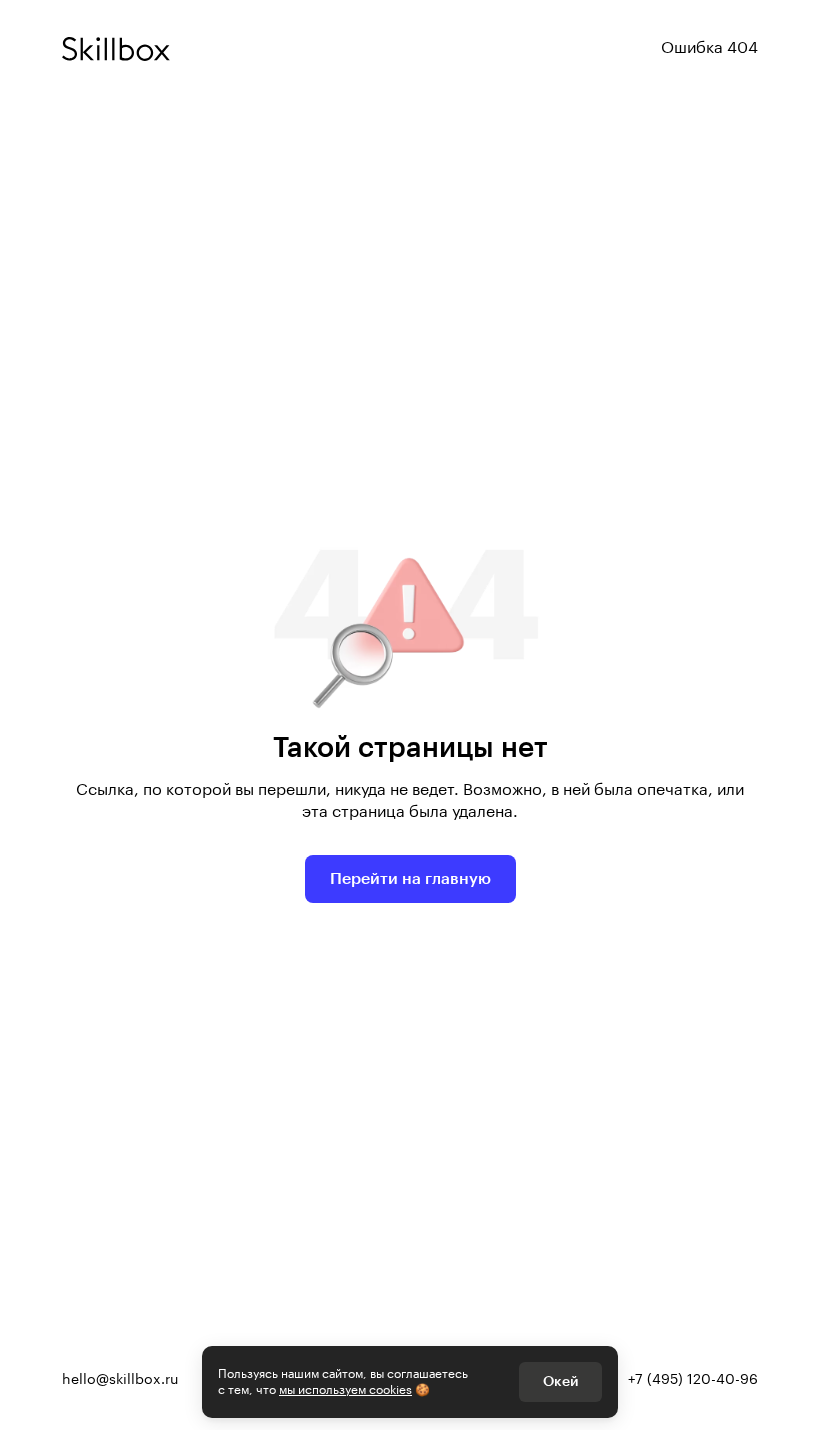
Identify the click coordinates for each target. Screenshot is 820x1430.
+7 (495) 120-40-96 (693, 1380)
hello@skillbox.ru (120, 1380)
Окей (560, 1382)
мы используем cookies (345, 1390)
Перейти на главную (410, 879)
